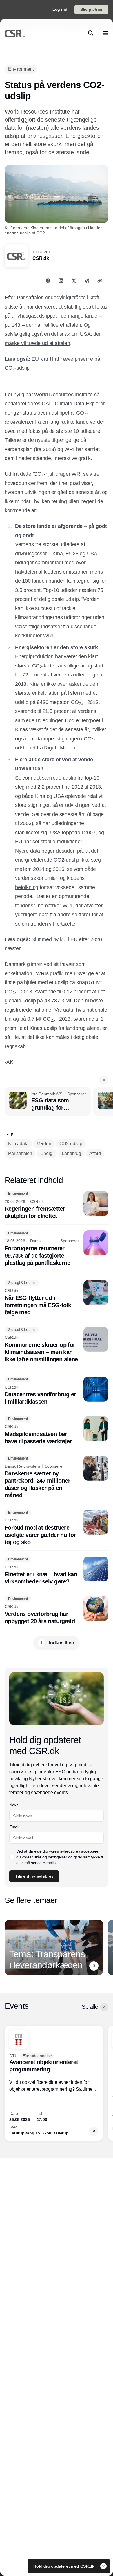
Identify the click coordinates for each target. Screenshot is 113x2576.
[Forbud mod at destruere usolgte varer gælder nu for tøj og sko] (57, 1528)
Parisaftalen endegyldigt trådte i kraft (58, 298)
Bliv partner (91, 9)
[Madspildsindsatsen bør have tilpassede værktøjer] (57, 1431)
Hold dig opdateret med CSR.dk (64, 2566)
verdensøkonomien (37, 878)
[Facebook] (48, 281)
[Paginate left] (9, 1948)
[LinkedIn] (61, 281)
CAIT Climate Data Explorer (73, 404)
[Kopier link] (100, 281)
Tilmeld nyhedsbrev (34, 1876)
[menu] (105, 33)
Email (14, 1827)
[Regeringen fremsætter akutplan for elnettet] (57, 1205)
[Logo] (15, 33)
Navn (14, 1805)
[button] (104, 1080)
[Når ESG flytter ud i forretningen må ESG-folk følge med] (57, 1298)
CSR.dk (41, 258)
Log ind (60, 9)
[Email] (87, 281)
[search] (91, 33)
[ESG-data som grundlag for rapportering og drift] (48, 1101)
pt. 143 (12, 325)
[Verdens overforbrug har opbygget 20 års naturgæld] (57, 1610)
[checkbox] (12, 1857)
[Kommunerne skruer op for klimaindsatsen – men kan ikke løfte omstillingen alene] (57, 1345)
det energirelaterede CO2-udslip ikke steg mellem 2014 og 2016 (58, 860)
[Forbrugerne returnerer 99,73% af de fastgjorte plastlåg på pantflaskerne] (57, 1248)
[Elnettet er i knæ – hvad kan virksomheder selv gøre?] (57, 1571)
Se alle (90, 2007)
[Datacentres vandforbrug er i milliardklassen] (57, 1391)
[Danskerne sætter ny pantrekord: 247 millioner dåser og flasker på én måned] (57, 1477)
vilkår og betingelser (50, 1857)
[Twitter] (74, 281)
